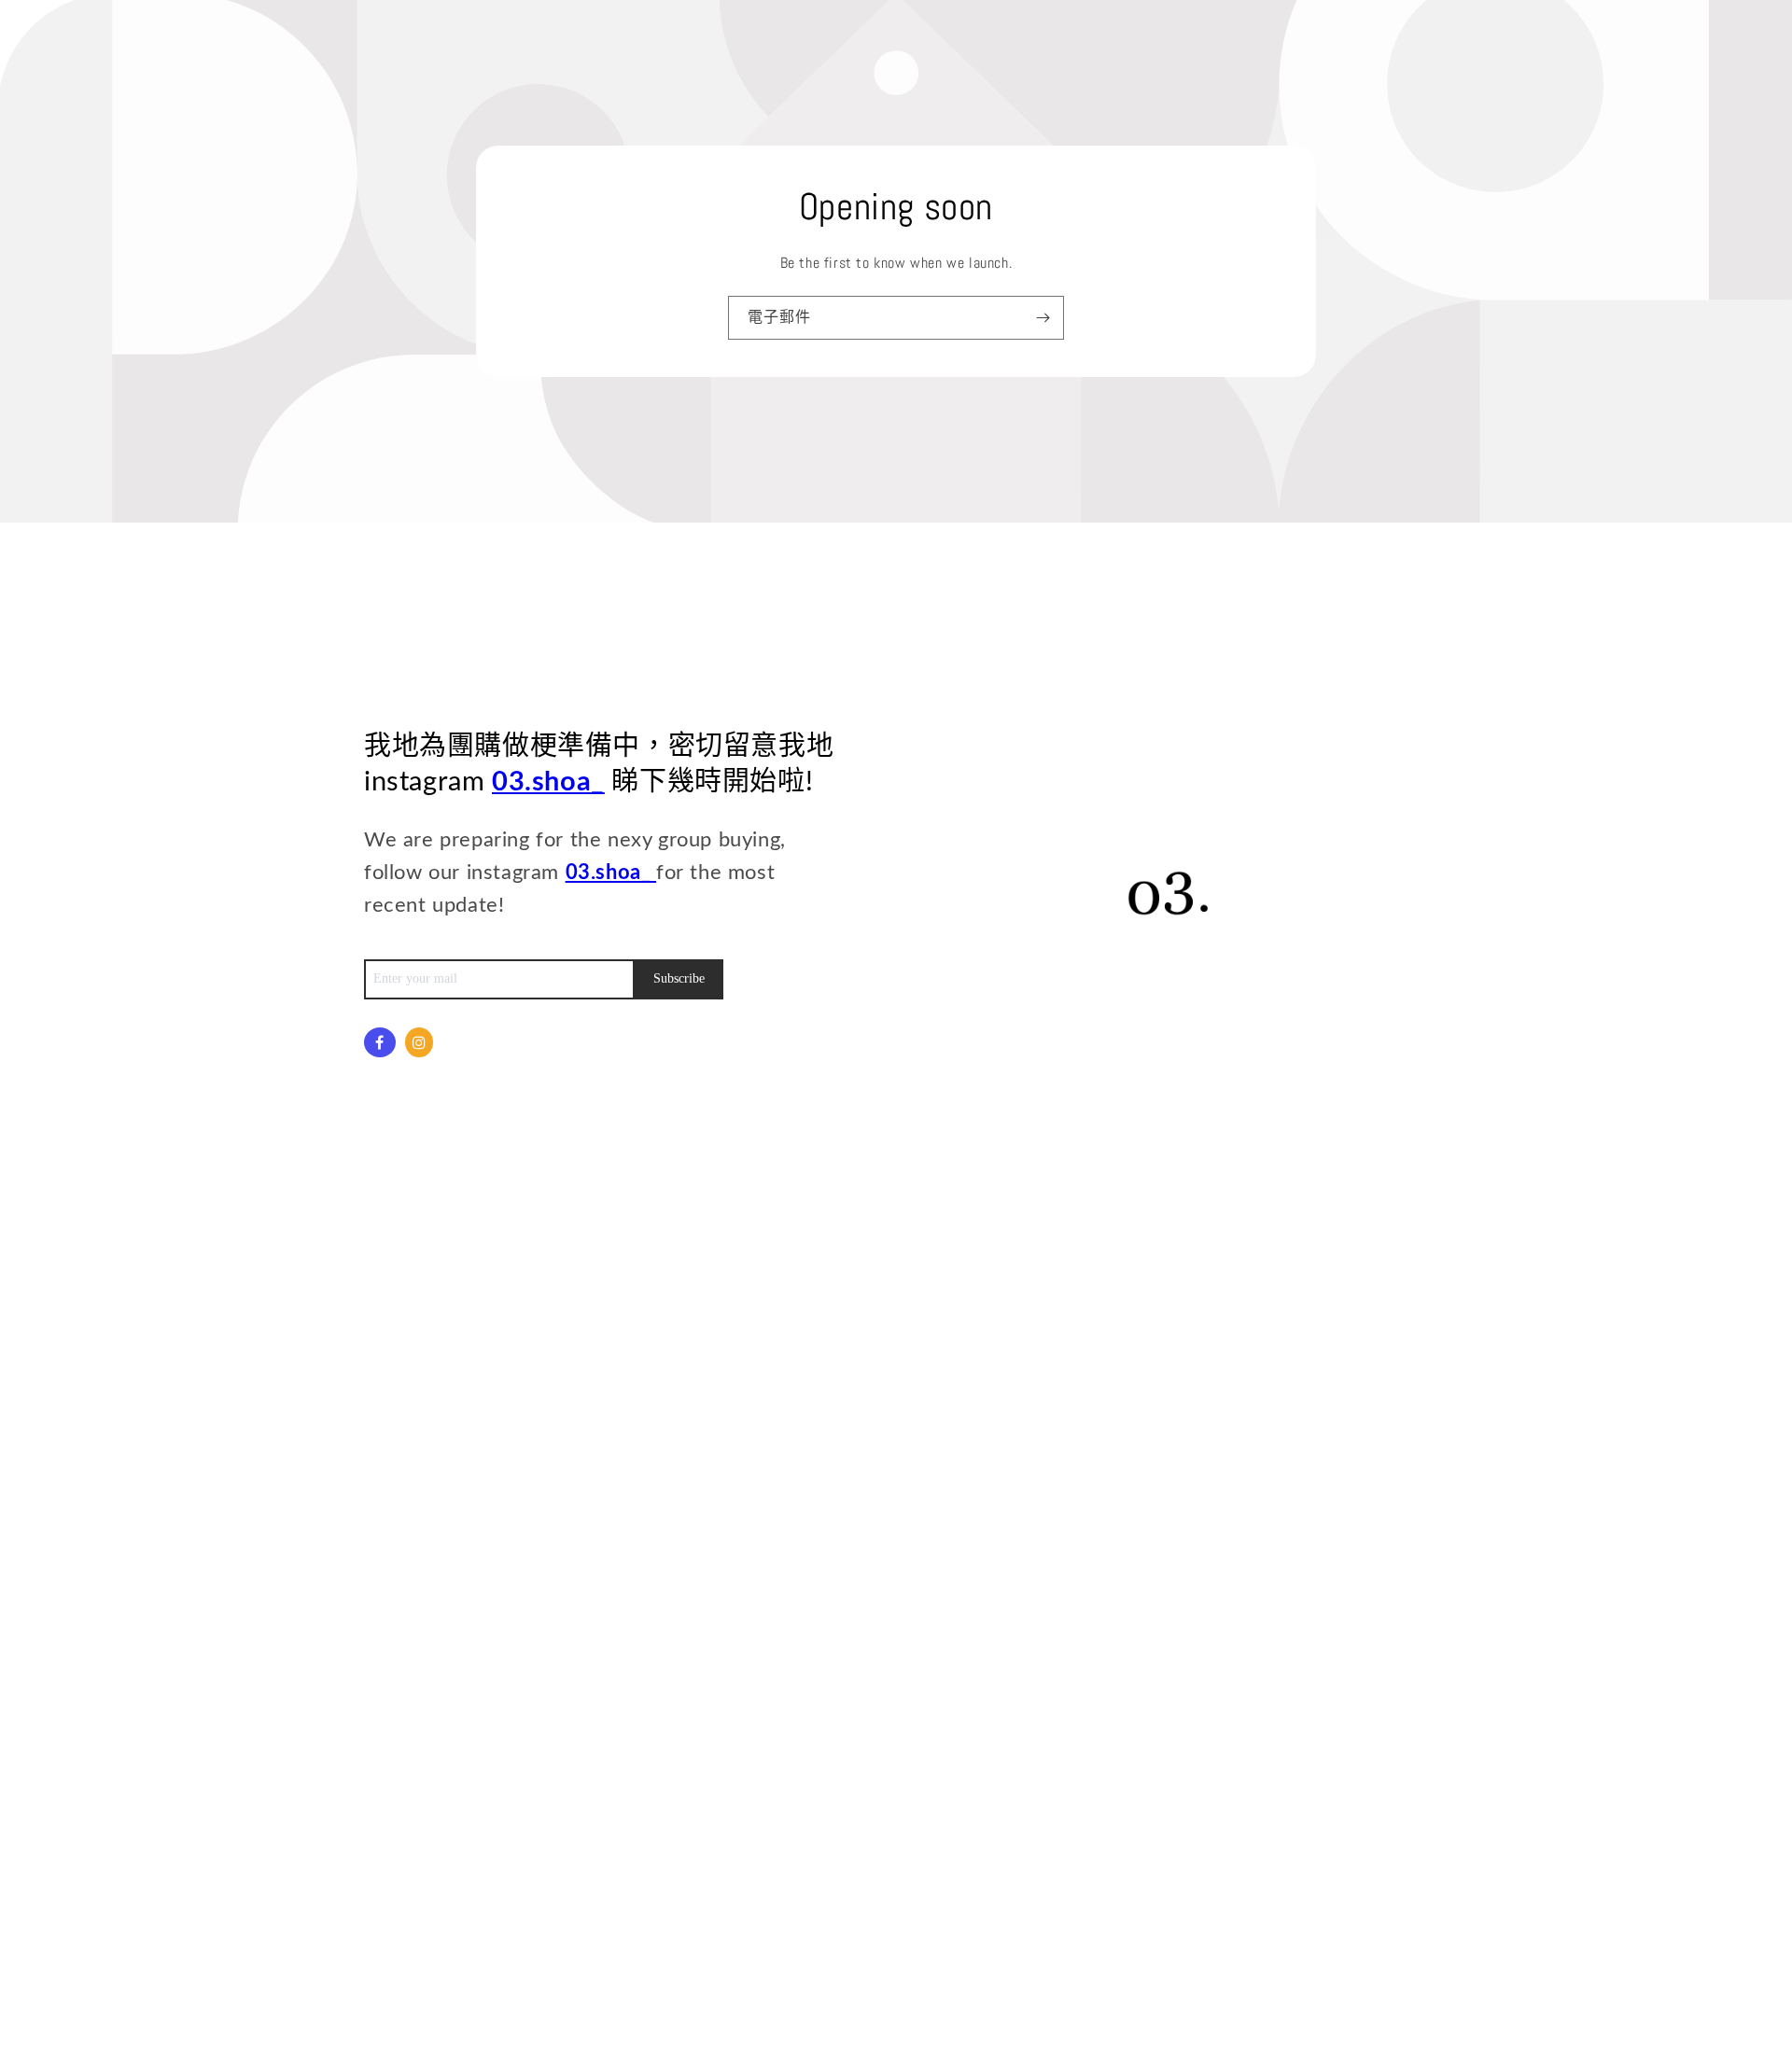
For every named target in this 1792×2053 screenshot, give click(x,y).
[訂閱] (1043, 318)
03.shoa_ (548, 782)
